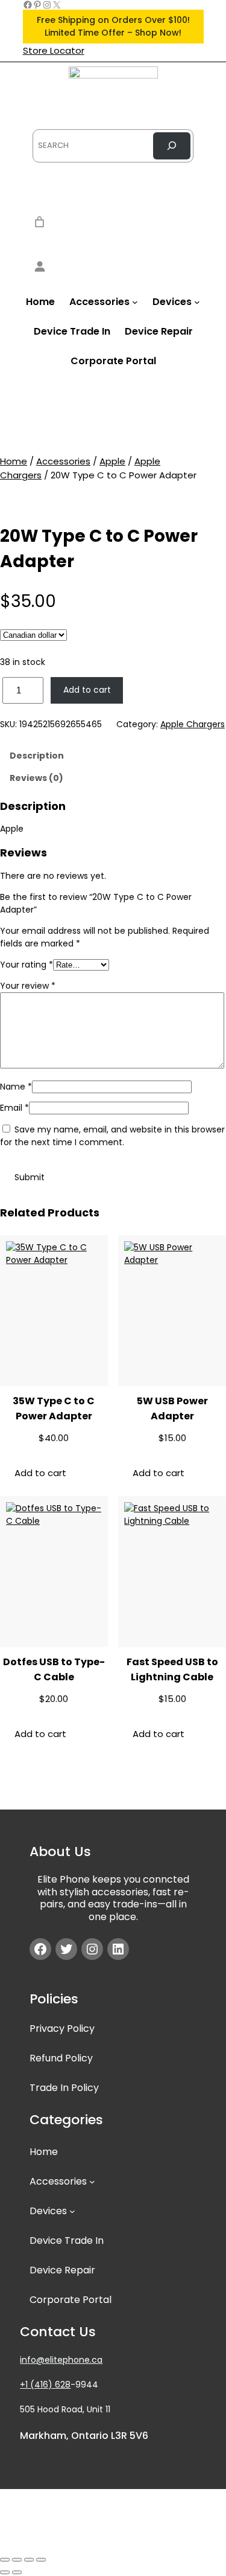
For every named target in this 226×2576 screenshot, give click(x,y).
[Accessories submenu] (135, 302)
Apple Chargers (193, 724)
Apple (112, 461)
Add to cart (87, 690)
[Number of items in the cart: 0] (39, 222)
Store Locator (54, 50)
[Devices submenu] (197, 302)
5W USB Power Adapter (172, 1408)
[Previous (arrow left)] (5, 2572)
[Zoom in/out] (5, 2560)
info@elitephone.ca (61, 2360)
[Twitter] (66, 1949)
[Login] (113, 266)
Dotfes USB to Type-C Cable (54, 1669)
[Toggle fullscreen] (17, 2560)
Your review (28, 986)
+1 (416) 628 (45, 2385)
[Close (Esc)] (41, 2560)
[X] (57, 5)
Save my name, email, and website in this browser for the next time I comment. (112, 1136)
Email (14, 1108)
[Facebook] (28, 5)
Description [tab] (37, 756)
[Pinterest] (37, 5)
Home (14, 461)
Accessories (63, 461)
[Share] (29, 2560)
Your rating (27, 965)
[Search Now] (172, 146)
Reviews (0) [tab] (36, 778)
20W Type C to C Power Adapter (99, 549)
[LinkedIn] (118, 1949)
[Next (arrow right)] (17, 2572)
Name (16, 1087)
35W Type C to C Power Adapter (54, 1408)
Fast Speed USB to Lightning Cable (172, 1669)
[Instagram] (47, 5)
